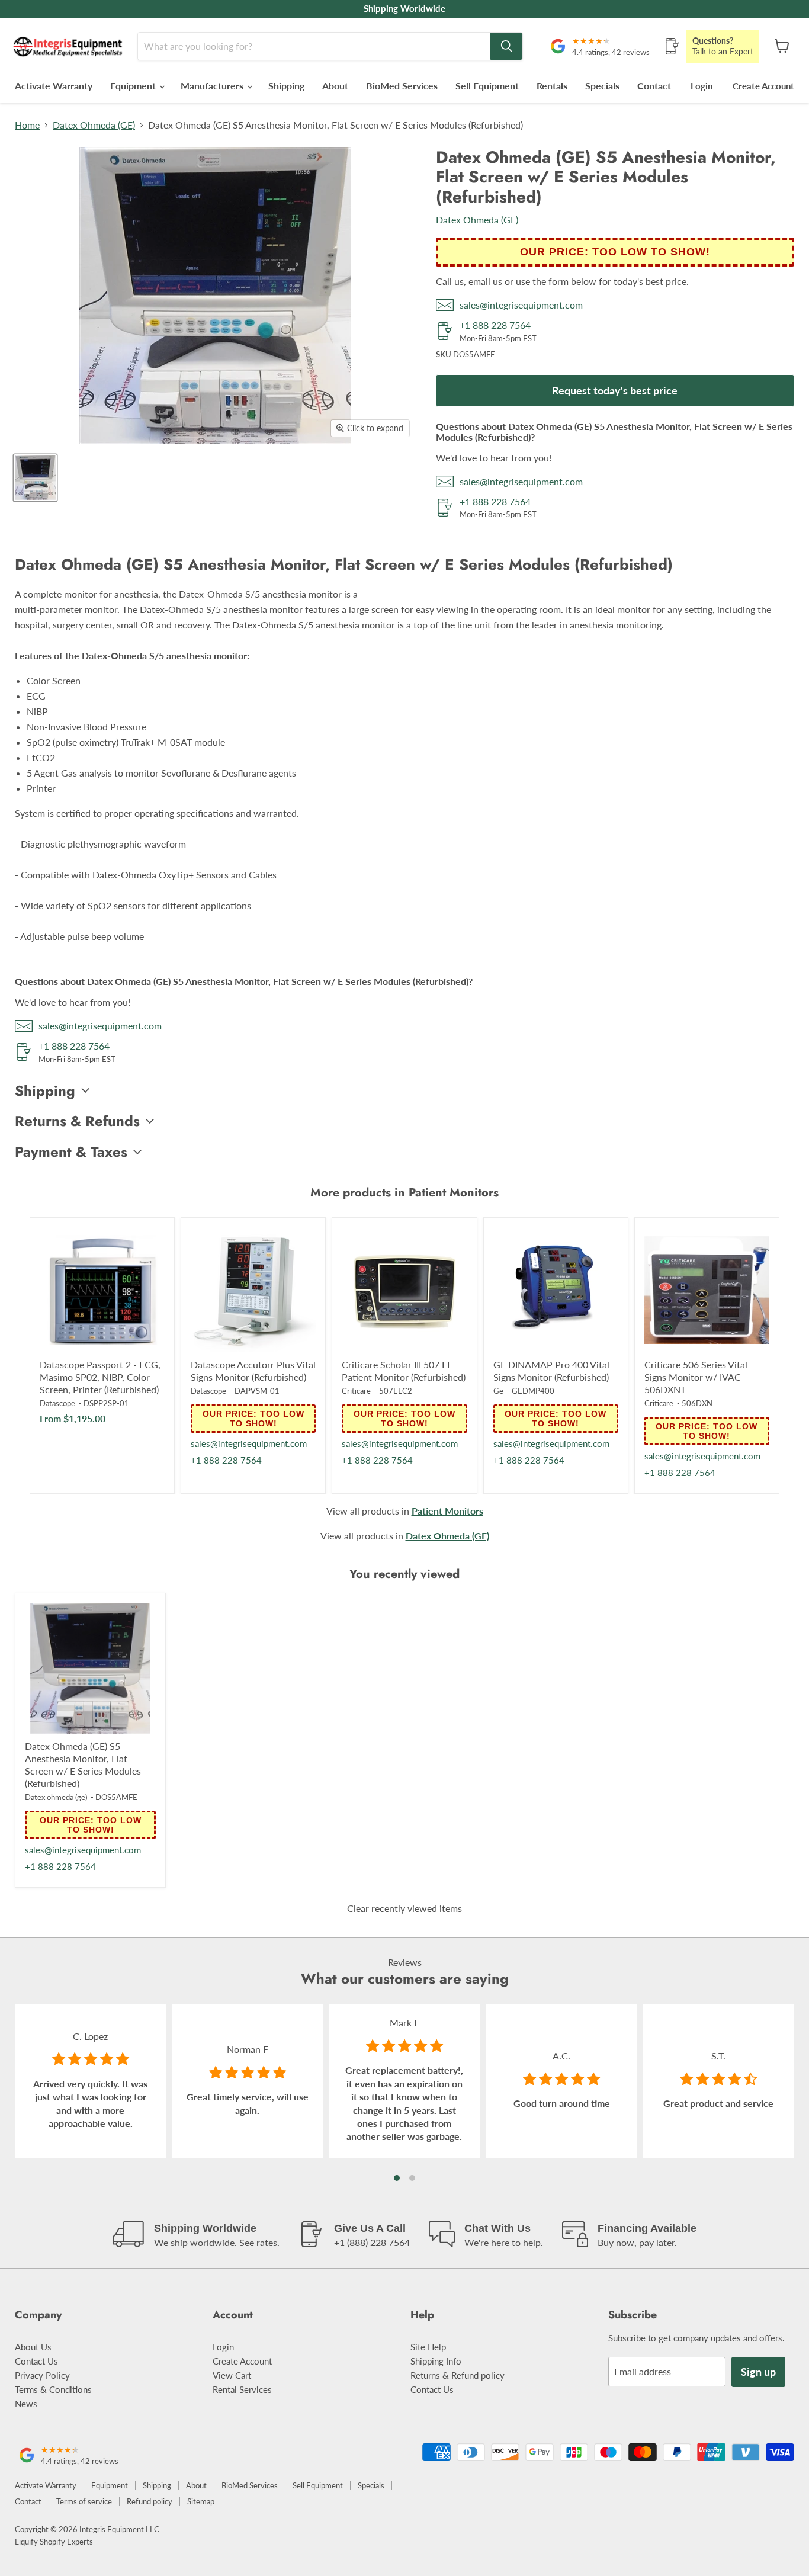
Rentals (552, 86)
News (26, 2404)
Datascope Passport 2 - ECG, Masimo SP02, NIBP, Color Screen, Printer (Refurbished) (100, 1377)
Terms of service (84, 2501)
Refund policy (150, 2501)
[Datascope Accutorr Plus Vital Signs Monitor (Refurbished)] (253, 1290)
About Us (33, 2347)
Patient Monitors (447, 1511)
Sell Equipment (487, 86)
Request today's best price (615, 390)
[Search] (506, 46)
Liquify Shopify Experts (54, 2542)
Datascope (57, 1403)
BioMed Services (402, 86)
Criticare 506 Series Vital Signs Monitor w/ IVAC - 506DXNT (696, 1377)
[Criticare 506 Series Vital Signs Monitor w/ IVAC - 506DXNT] (707, 1290)
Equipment (134, 86)
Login (702, 86)
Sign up (758, 2372)
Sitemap (201, 2501)
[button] (397, 2178)
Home (27, 125)
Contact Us (36, 2361)
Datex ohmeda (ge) (56, 1797)
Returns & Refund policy (458, 2375)
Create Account (763, 86)
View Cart (232, 2375)
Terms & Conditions (53, 2389)
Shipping (286, 86)
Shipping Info (436, 2361)
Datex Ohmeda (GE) (94, 125)
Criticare (356, 1391)
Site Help (428, 2347)
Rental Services (242, 2389)
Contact (654, 86)
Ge (498, 1391)
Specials (602, 86)
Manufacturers (213, 86)
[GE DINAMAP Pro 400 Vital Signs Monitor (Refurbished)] (556, 1290)
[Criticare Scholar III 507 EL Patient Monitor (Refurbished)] (404, 1290)
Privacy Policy (42, 2375)
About (335, 86)
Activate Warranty (54, 86)
